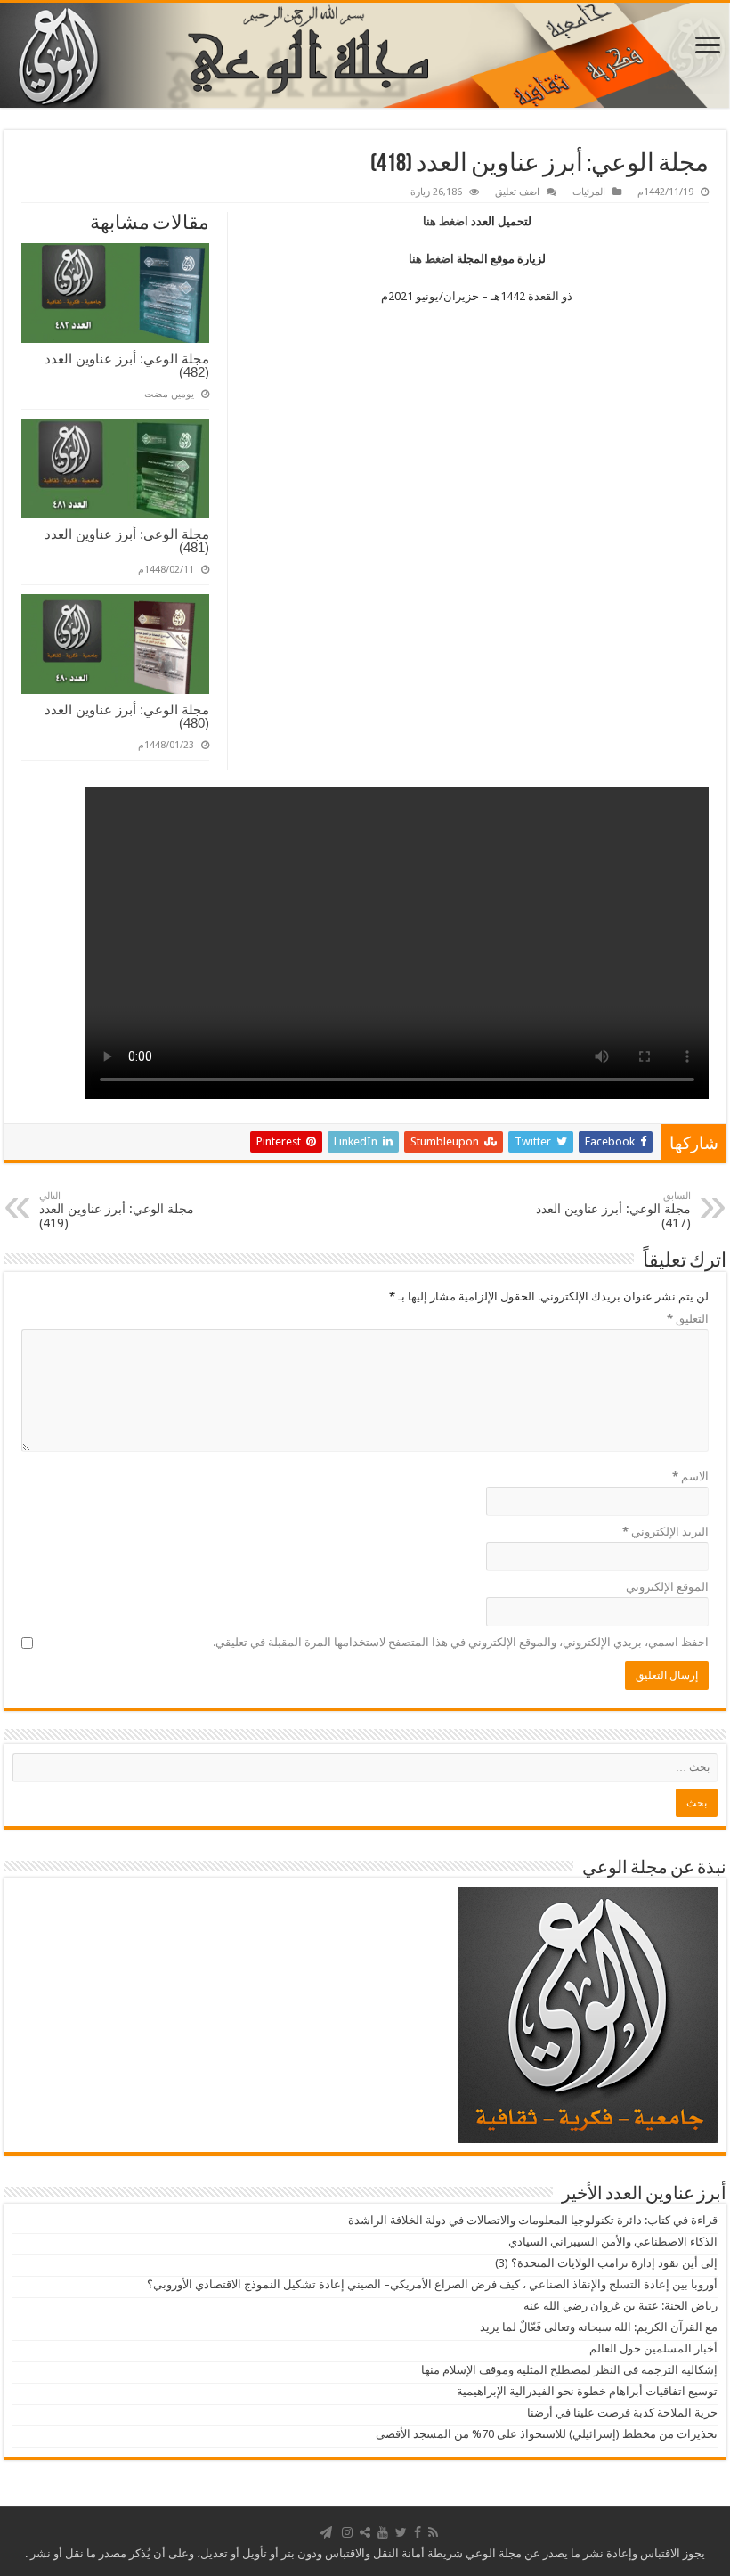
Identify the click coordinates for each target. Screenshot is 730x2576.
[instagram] (347, 2532)
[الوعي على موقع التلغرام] (326, 2532)
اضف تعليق (517, 192)
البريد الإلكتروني (665, 1532)
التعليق (688, 1319)
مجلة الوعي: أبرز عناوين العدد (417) (613, 1210)
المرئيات (589, 192)
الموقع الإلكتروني (667, 1587)
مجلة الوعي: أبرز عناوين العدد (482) (127, 365)
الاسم (690, 1476)
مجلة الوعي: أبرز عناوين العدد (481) (127, 541)
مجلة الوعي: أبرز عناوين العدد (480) (127, 716)
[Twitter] (401, 2532)
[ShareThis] (365, 2532)
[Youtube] (383, 2532)
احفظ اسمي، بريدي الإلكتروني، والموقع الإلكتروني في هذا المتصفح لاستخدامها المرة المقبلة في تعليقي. (461, 1642)
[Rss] (433, 2532)
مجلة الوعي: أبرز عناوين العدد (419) (117, 1210)
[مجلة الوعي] (365, 55)
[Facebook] (418, 2532)
